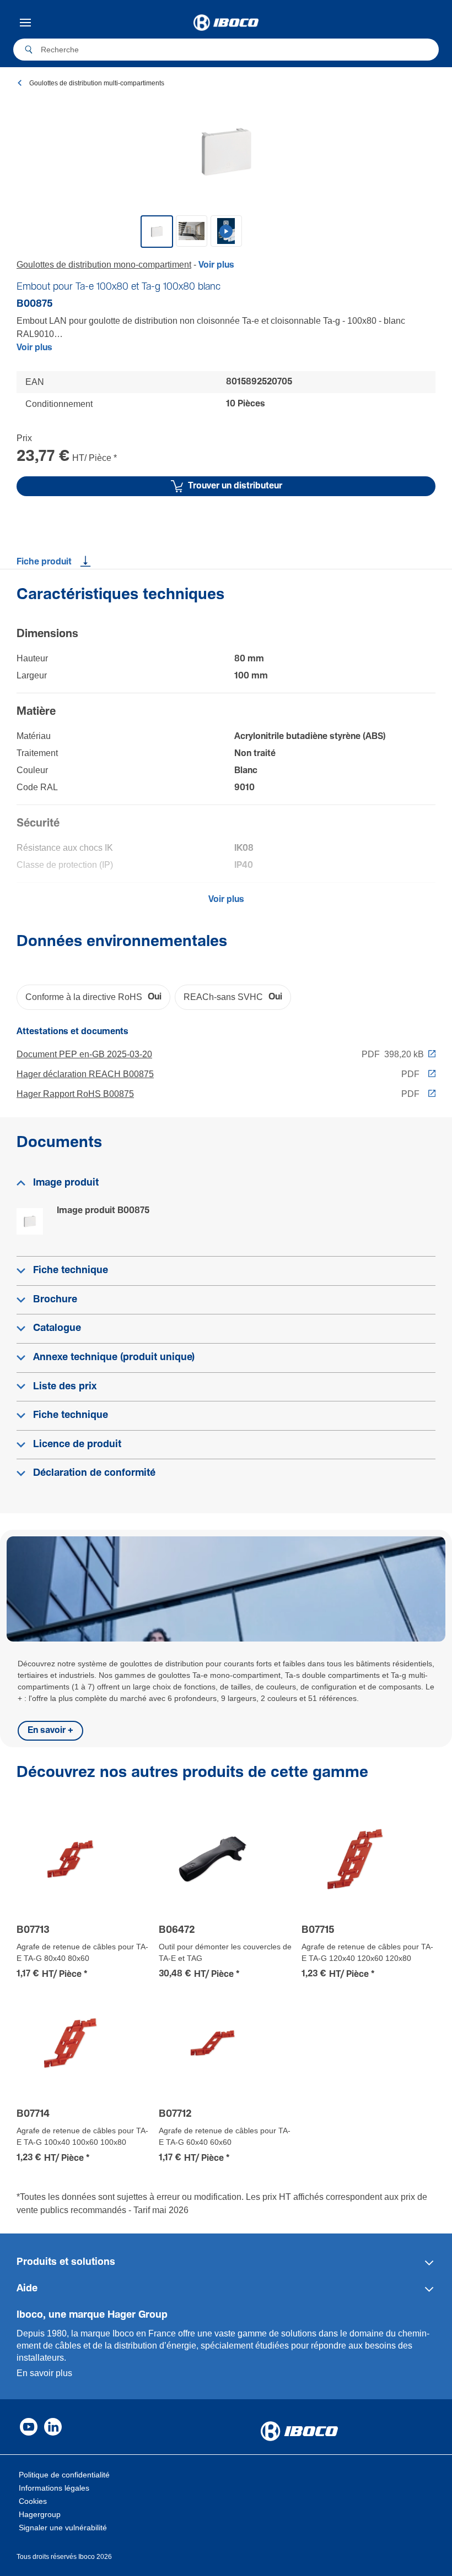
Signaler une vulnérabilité (63, 2528)
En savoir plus (44, 2373)
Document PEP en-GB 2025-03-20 (84, 1054)
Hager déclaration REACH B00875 (85, 1074)
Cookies (33, 2501)
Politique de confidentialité (64, 2475)
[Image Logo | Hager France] (226, 23)
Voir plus (34, 348)
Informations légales (54, 2488)
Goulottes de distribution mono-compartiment (104, 265)
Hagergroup (40, 2514)
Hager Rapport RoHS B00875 (75, 1094)
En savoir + (50, 1730)
